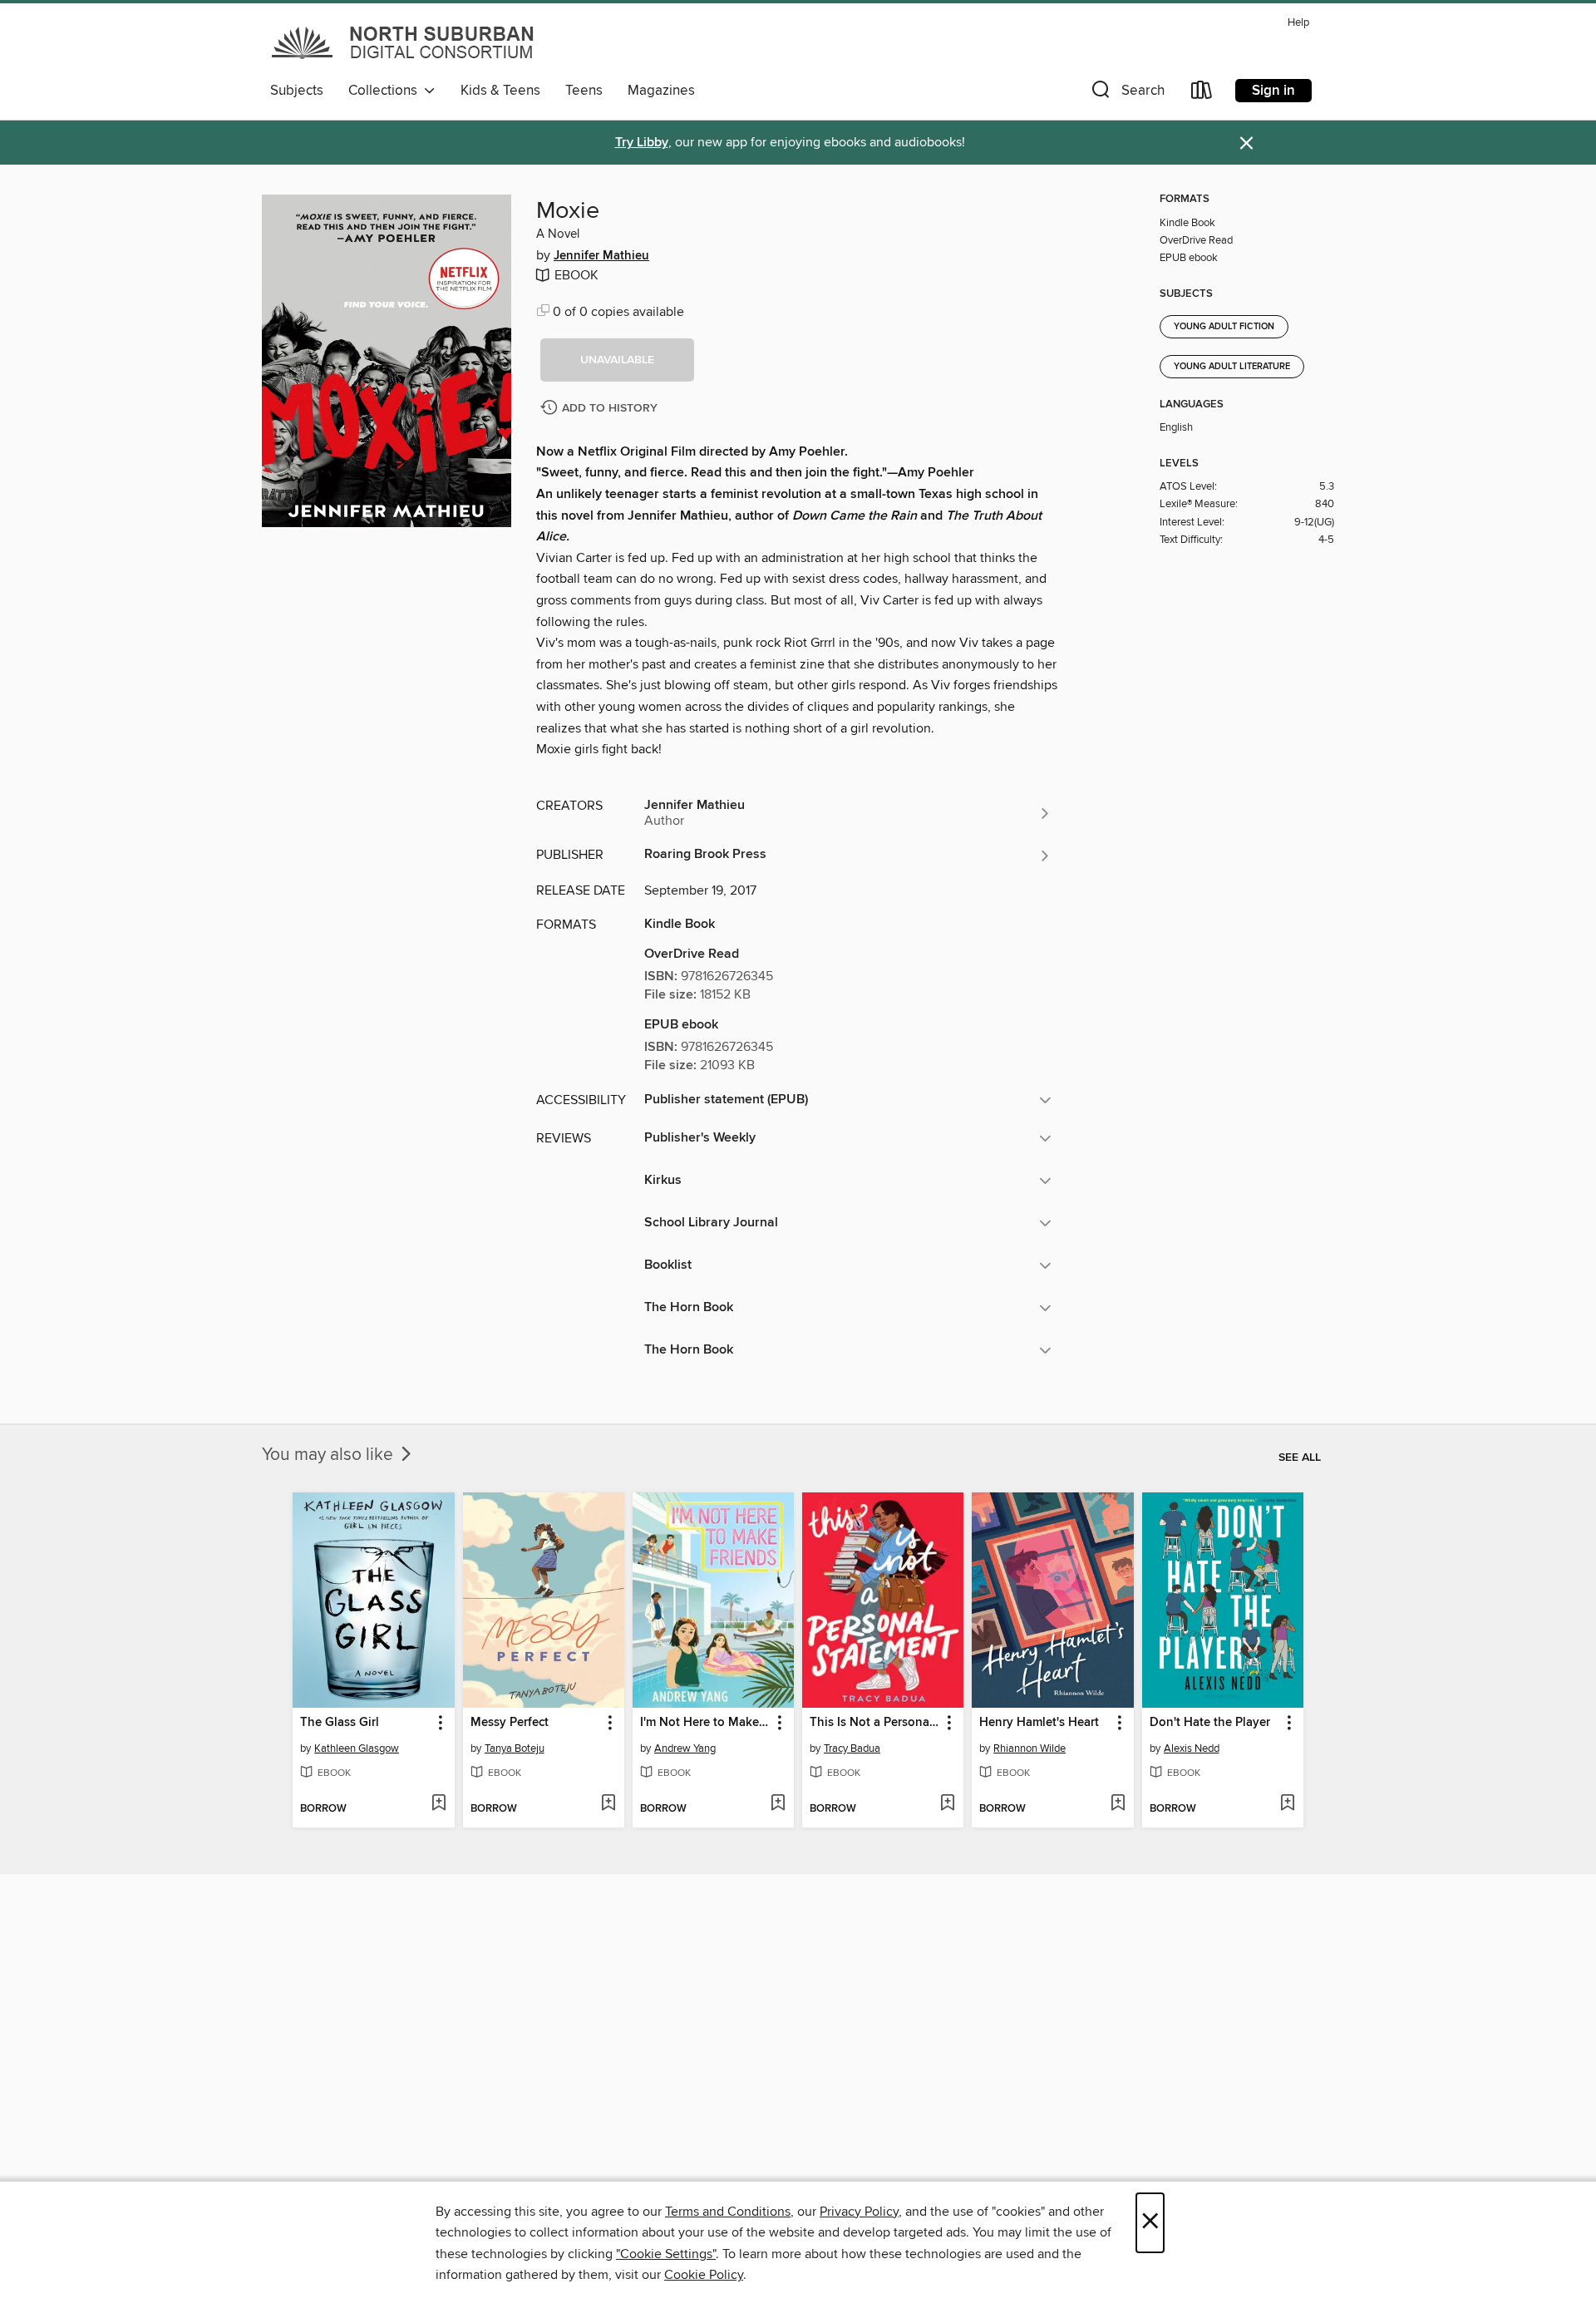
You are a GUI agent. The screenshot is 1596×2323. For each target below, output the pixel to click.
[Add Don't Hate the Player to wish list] (1287, 1804)
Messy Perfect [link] (510, 1723)
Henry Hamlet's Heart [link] (1039, 1723)
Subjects (297, 91)
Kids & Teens (500, 91)
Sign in (1273, 91)
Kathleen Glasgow (357, 1748)
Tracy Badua (852, 1748)
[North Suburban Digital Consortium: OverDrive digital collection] (404, 42)
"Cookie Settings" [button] (666, 2254)
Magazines (661, 91)
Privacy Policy (859, 2212)
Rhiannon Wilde (1030, 1748)
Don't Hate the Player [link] (1210, 1723)
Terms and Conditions (728, 2212)
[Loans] (1202, 94)
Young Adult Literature (1232, 367)
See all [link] (1300, 1457)
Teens (584, 91)
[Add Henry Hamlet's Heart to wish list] (1118, 1804)
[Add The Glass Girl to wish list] (438, 1804)
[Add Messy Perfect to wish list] (608, 1804)
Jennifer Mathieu (601, 256)
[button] (1126, 94)
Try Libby (642, 143)
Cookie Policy (704, 2275)
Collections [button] (386, 91)
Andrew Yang (685, 1748)
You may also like (330, 1455)
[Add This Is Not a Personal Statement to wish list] (947, 1804)
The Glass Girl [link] (340, 1723)
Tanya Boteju (515, 1748)
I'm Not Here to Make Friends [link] (705, 1723)
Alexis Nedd (1192, 1748)
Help (1298, 23)
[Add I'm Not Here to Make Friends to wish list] (778, 1804)
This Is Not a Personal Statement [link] (875, 1723)
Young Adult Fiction (1224, 327)
